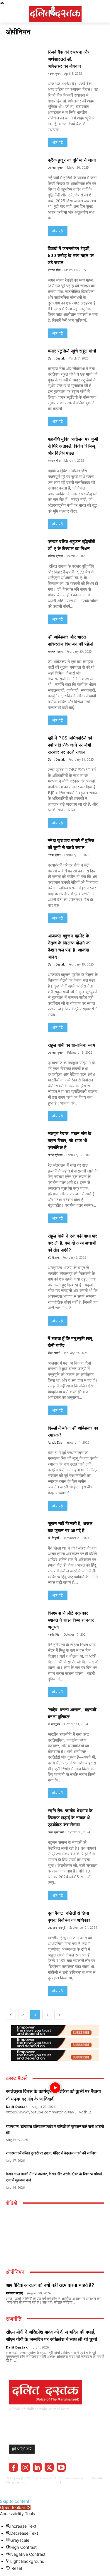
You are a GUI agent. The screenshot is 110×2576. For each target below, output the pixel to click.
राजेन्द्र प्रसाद (55, 556)
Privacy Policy (80, 2482)
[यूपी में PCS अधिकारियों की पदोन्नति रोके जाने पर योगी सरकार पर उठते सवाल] (21, 745)
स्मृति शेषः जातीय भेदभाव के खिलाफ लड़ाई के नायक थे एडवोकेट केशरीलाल (70, 1818)
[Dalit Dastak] (55, 13)
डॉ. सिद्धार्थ (53, 1257)
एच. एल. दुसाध (56, 167)
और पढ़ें (58, 142)
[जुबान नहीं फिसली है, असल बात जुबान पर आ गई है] (21, 1530)
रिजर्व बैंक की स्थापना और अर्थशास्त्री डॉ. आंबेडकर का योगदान (69, 59)
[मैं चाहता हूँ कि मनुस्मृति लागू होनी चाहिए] (21, 1345)
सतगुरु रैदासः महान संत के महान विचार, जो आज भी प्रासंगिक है (70, 1141)
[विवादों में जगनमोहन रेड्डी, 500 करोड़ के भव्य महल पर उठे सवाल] (21, 255)
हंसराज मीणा (54, 270)
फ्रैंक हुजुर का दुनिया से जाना (72, 160)
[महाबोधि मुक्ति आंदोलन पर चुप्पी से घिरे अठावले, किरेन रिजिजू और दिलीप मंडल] (21, 446)
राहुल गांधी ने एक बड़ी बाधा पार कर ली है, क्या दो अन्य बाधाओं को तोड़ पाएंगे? (73, 1243)
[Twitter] (49, 2467)
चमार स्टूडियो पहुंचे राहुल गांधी (72, 351)
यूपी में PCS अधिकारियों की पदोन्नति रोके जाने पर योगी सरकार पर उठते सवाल (70, 745)
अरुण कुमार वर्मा (56, 1832)
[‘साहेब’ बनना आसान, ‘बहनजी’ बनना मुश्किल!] (21, 1717)
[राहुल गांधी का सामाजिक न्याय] (21, 1052)
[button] (15, 2507)
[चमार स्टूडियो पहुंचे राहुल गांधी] (21, 358)
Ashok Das (55, 1442)
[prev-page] (11, 2015)
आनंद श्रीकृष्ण (55, 1155)
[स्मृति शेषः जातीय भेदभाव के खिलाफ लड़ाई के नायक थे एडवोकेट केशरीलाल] (21, 1818)
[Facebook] (13, 2467)
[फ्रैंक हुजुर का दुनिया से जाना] (21, 167)
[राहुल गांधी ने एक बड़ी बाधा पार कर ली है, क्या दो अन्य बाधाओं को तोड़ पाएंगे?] (21, 1243)
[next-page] (59, 2015)
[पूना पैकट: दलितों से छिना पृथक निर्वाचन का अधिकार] (21, 1920)
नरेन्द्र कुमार (54, 73)
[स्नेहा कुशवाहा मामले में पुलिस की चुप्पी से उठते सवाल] (21, 847)
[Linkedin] (37, 2467)
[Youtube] (61, 2467)
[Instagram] (25, 2467)
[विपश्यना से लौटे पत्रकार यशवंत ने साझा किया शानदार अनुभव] (21, 1620)
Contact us (61, 2487)
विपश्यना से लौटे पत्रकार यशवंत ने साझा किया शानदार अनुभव (71, 1620)
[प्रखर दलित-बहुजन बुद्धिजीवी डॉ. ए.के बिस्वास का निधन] (21, 548)
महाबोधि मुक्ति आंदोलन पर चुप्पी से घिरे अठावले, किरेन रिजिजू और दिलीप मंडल (73, 446)
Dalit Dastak (56, 358)
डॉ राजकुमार (54, 1724)
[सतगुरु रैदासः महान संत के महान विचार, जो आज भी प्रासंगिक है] (21, 1140)
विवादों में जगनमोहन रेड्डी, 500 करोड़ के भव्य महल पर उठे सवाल (71, 256)
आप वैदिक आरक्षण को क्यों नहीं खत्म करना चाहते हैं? (50, 2285)
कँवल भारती (54, 1353)
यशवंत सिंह (54, 1634)
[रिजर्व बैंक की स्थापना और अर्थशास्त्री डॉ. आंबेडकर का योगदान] (21, 59)
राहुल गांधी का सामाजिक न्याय (72, 1045)
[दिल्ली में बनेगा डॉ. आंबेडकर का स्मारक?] (21, 1435)
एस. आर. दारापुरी (57, 1928)
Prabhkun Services (41, 2482)
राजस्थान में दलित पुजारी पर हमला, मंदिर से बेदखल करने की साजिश (51, 2153)
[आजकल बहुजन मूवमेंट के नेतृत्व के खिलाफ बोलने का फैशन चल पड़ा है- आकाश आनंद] (21, 943)
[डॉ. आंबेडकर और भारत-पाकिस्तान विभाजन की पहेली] (21, 644)
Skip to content (15, 2501)
